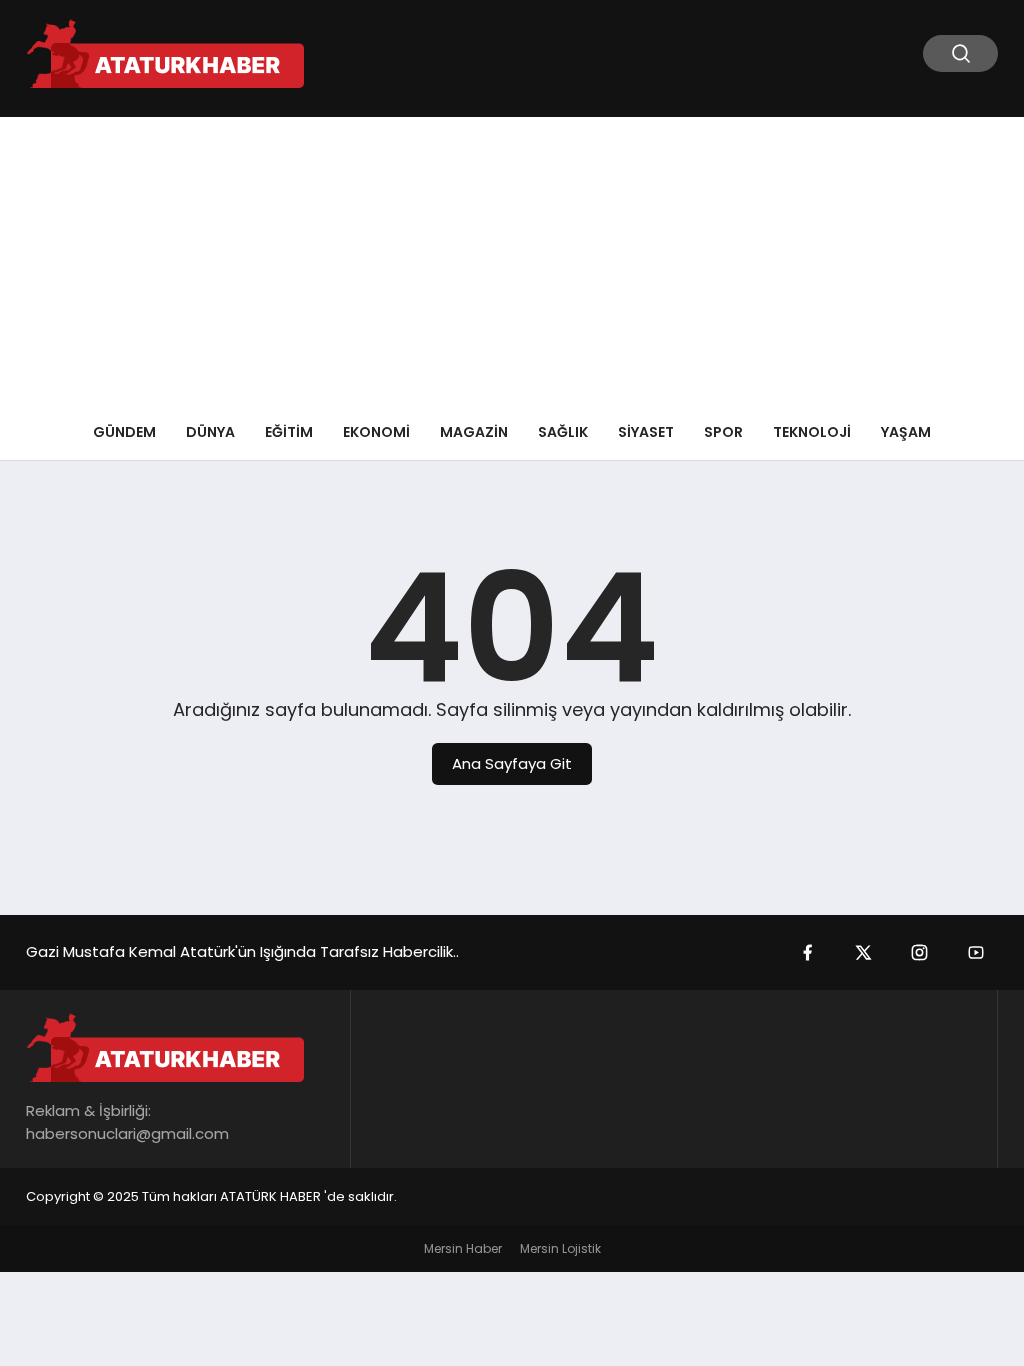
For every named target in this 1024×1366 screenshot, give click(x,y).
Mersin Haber (463, 1248)
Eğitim (289, 432)
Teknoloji (812, 432)
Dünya (210, 432)
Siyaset (646, 432)
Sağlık (563, 432)
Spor (723, 432)
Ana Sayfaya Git (512, 763)
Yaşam (906, 432)
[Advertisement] (512, 257)
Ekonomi (376, 432)
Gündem (124, 432)
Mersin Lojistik (560, 1248)
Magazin (474, 432)
